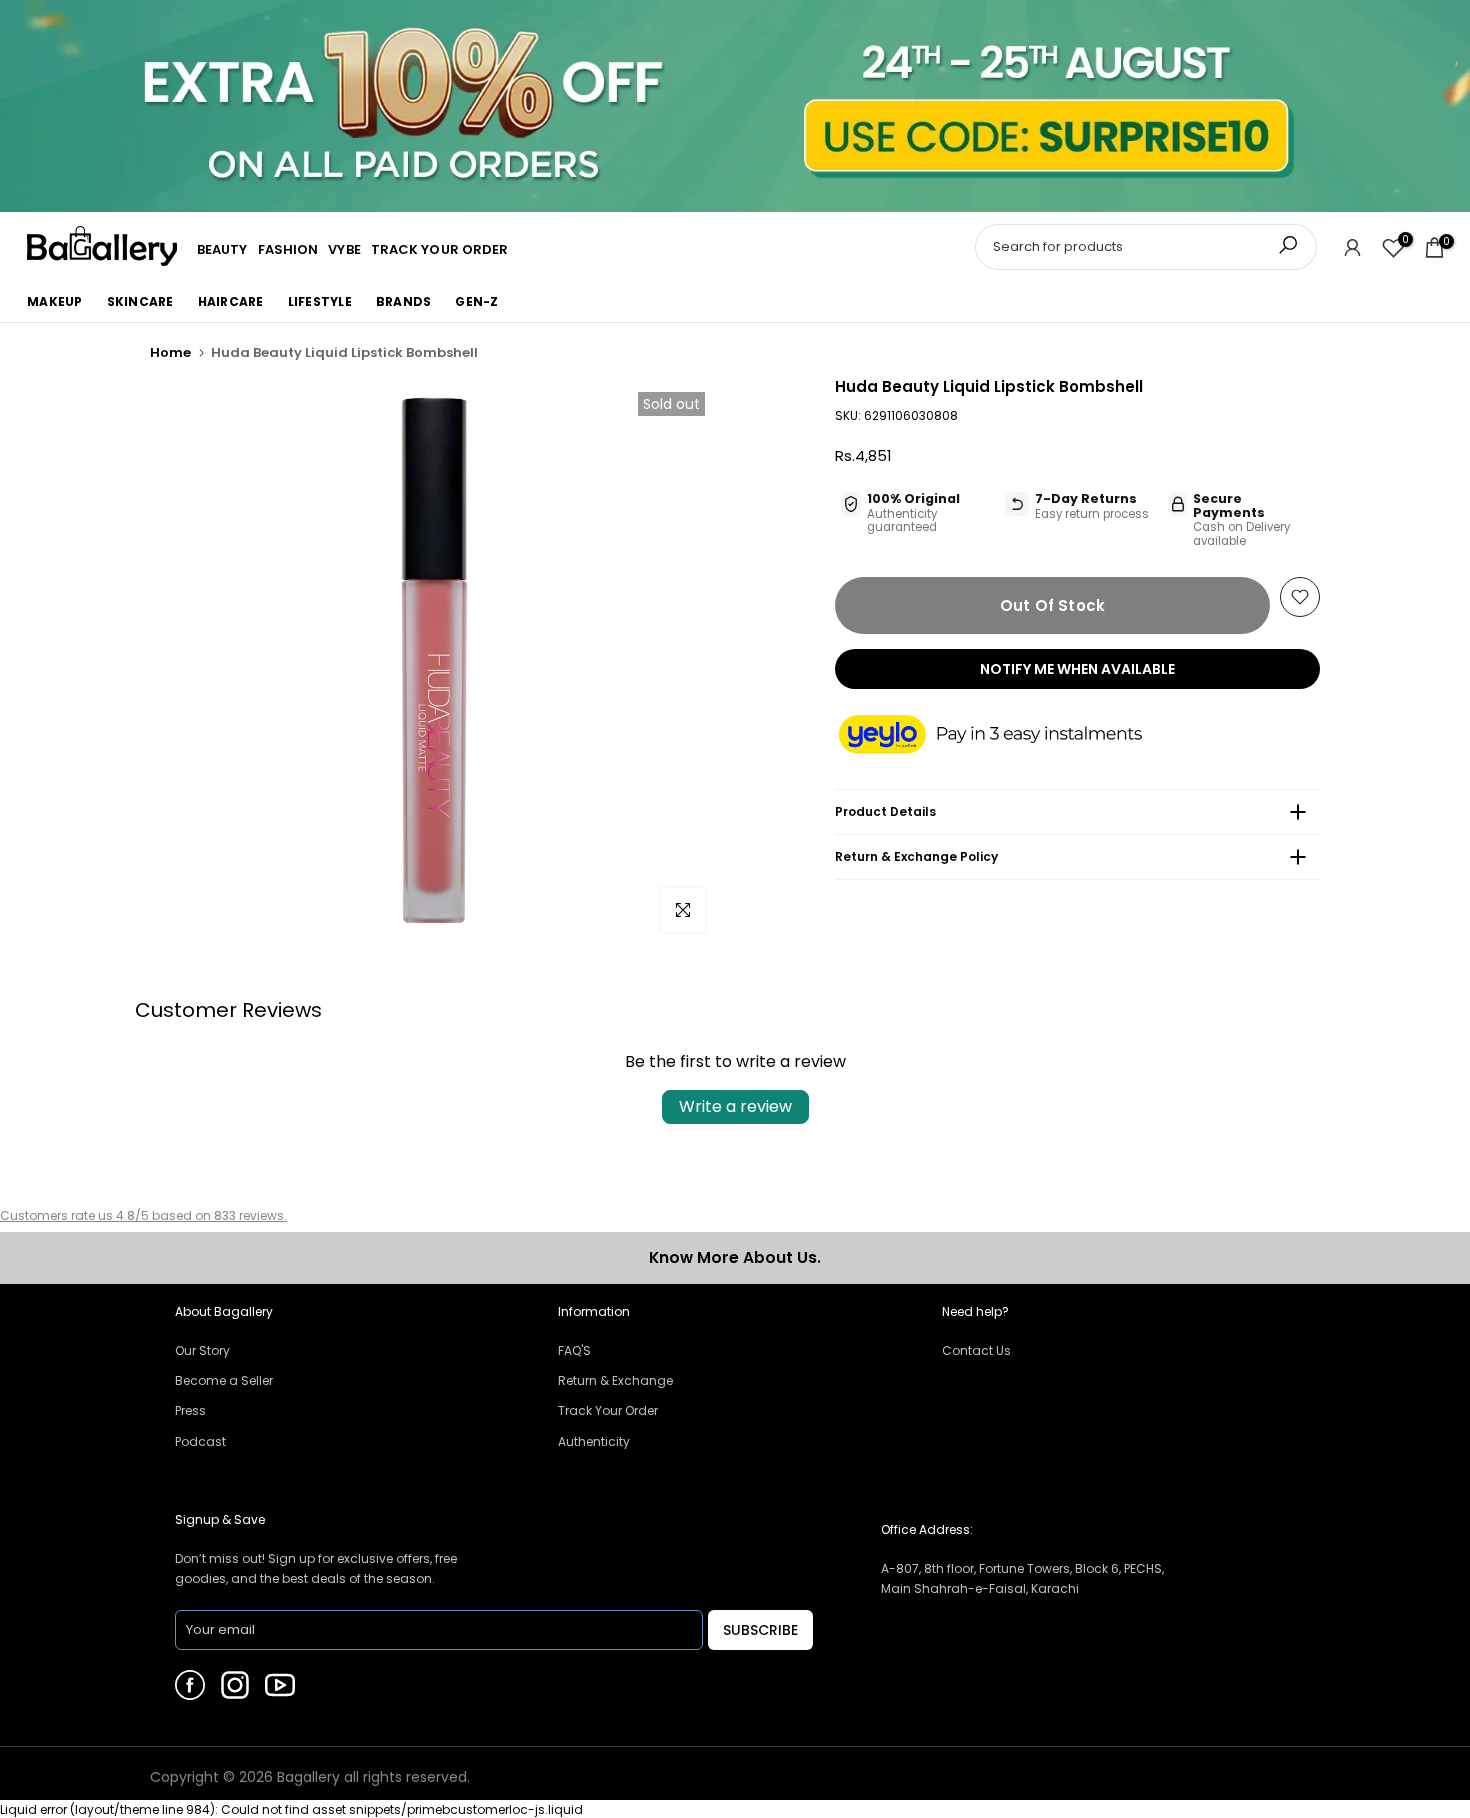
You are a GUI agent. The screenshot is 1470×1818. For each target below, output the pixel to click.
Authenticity (594, 1441)
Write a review (735, 1106)
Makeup (55, 301)
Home (170, 352)
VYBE (344, 249)
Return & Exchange (615, 1380)
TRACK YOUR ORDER (440, 249)
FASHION (288, 249)
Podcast (200, 1441)
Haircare (231, 301)
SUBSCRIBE (760, 1630)
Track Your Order (608, 1410)
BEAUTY (222, 249)
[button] (1010, 736)
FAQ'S (574, 1350)
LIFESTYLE (320, 301)
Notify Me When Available (1077, 669)
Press (190, 1410)
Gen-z (476, 301)
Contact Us (976, 1350)
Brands (404, 301)
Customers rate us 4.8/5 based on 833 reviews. (143, 1215)
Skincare (140, 301)
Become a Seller (224, 1380)
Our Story (202, 1350)
